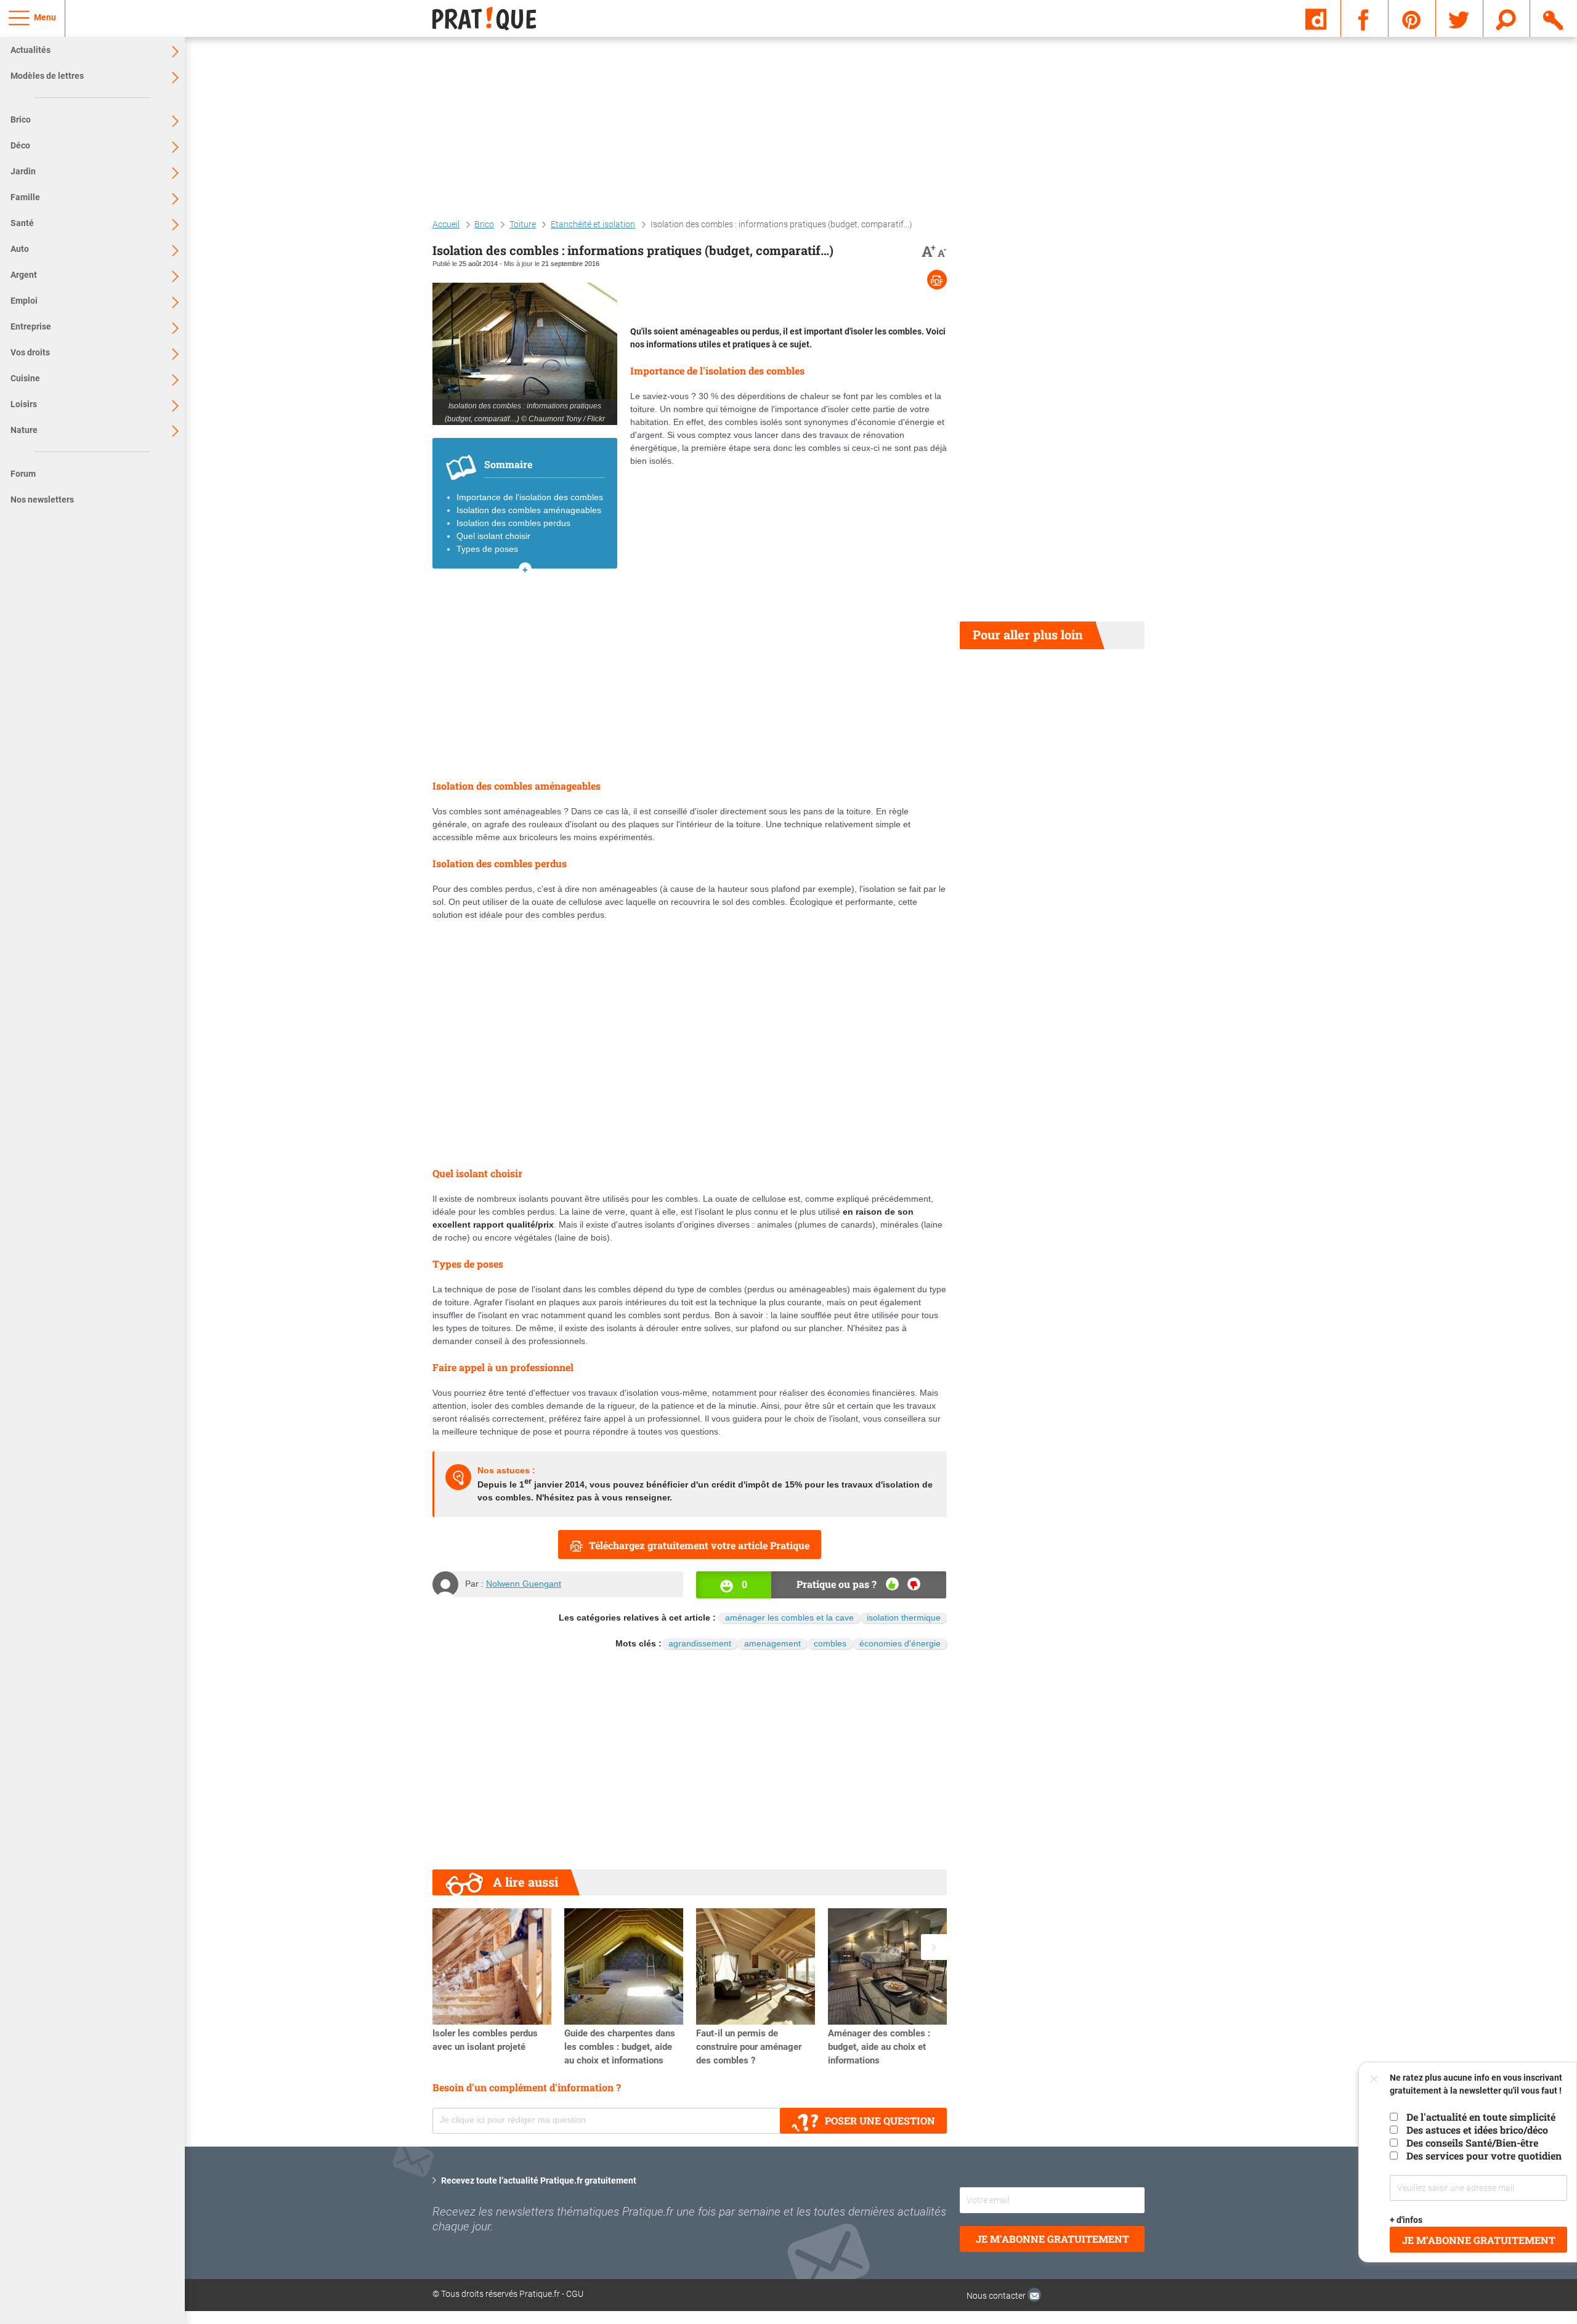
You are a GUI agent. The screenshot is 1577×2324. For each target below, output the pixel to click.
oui (892, 1584)
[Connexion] (1554, 18)
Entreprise (31, 326)
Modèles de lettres (47, 76)
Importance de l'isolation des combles (530, 497)
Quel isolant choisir (493, 536)
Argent (24, 275)
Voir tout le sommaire (525, 569)
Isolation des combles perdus (513, 523)
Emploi (24, 301)
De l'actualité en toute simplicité (1481, 2117)
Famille (25, 197)
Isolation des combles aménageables (529, 510)
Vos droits (30, 352)
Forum (23, 474)
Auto (20, 249)
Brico (21, 119)
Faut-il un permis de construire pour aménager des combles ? (749, 2047)
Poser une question (880, 2120)
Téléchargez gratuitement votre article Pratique (699, 1545)
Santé (22, 223)
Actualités (30, 50)
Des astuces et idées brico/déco (1477, 2130)
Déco (20, 145)
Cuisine (25, 378)
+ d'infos (1407, 2220)
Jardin (23, 171)
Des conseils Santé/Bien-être (1472, 2143)
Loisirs (24, 404)
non (914, 1584)
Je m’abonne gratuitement (1479, 2240)
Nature (24, 430)
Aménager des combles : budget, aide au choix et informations (879, 2047)
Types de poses (487, 549)
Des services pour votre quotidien (1484, 2156)
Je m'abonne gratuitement (1052, 2239)
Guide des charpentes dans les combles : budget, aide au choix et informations (620, 2047)
